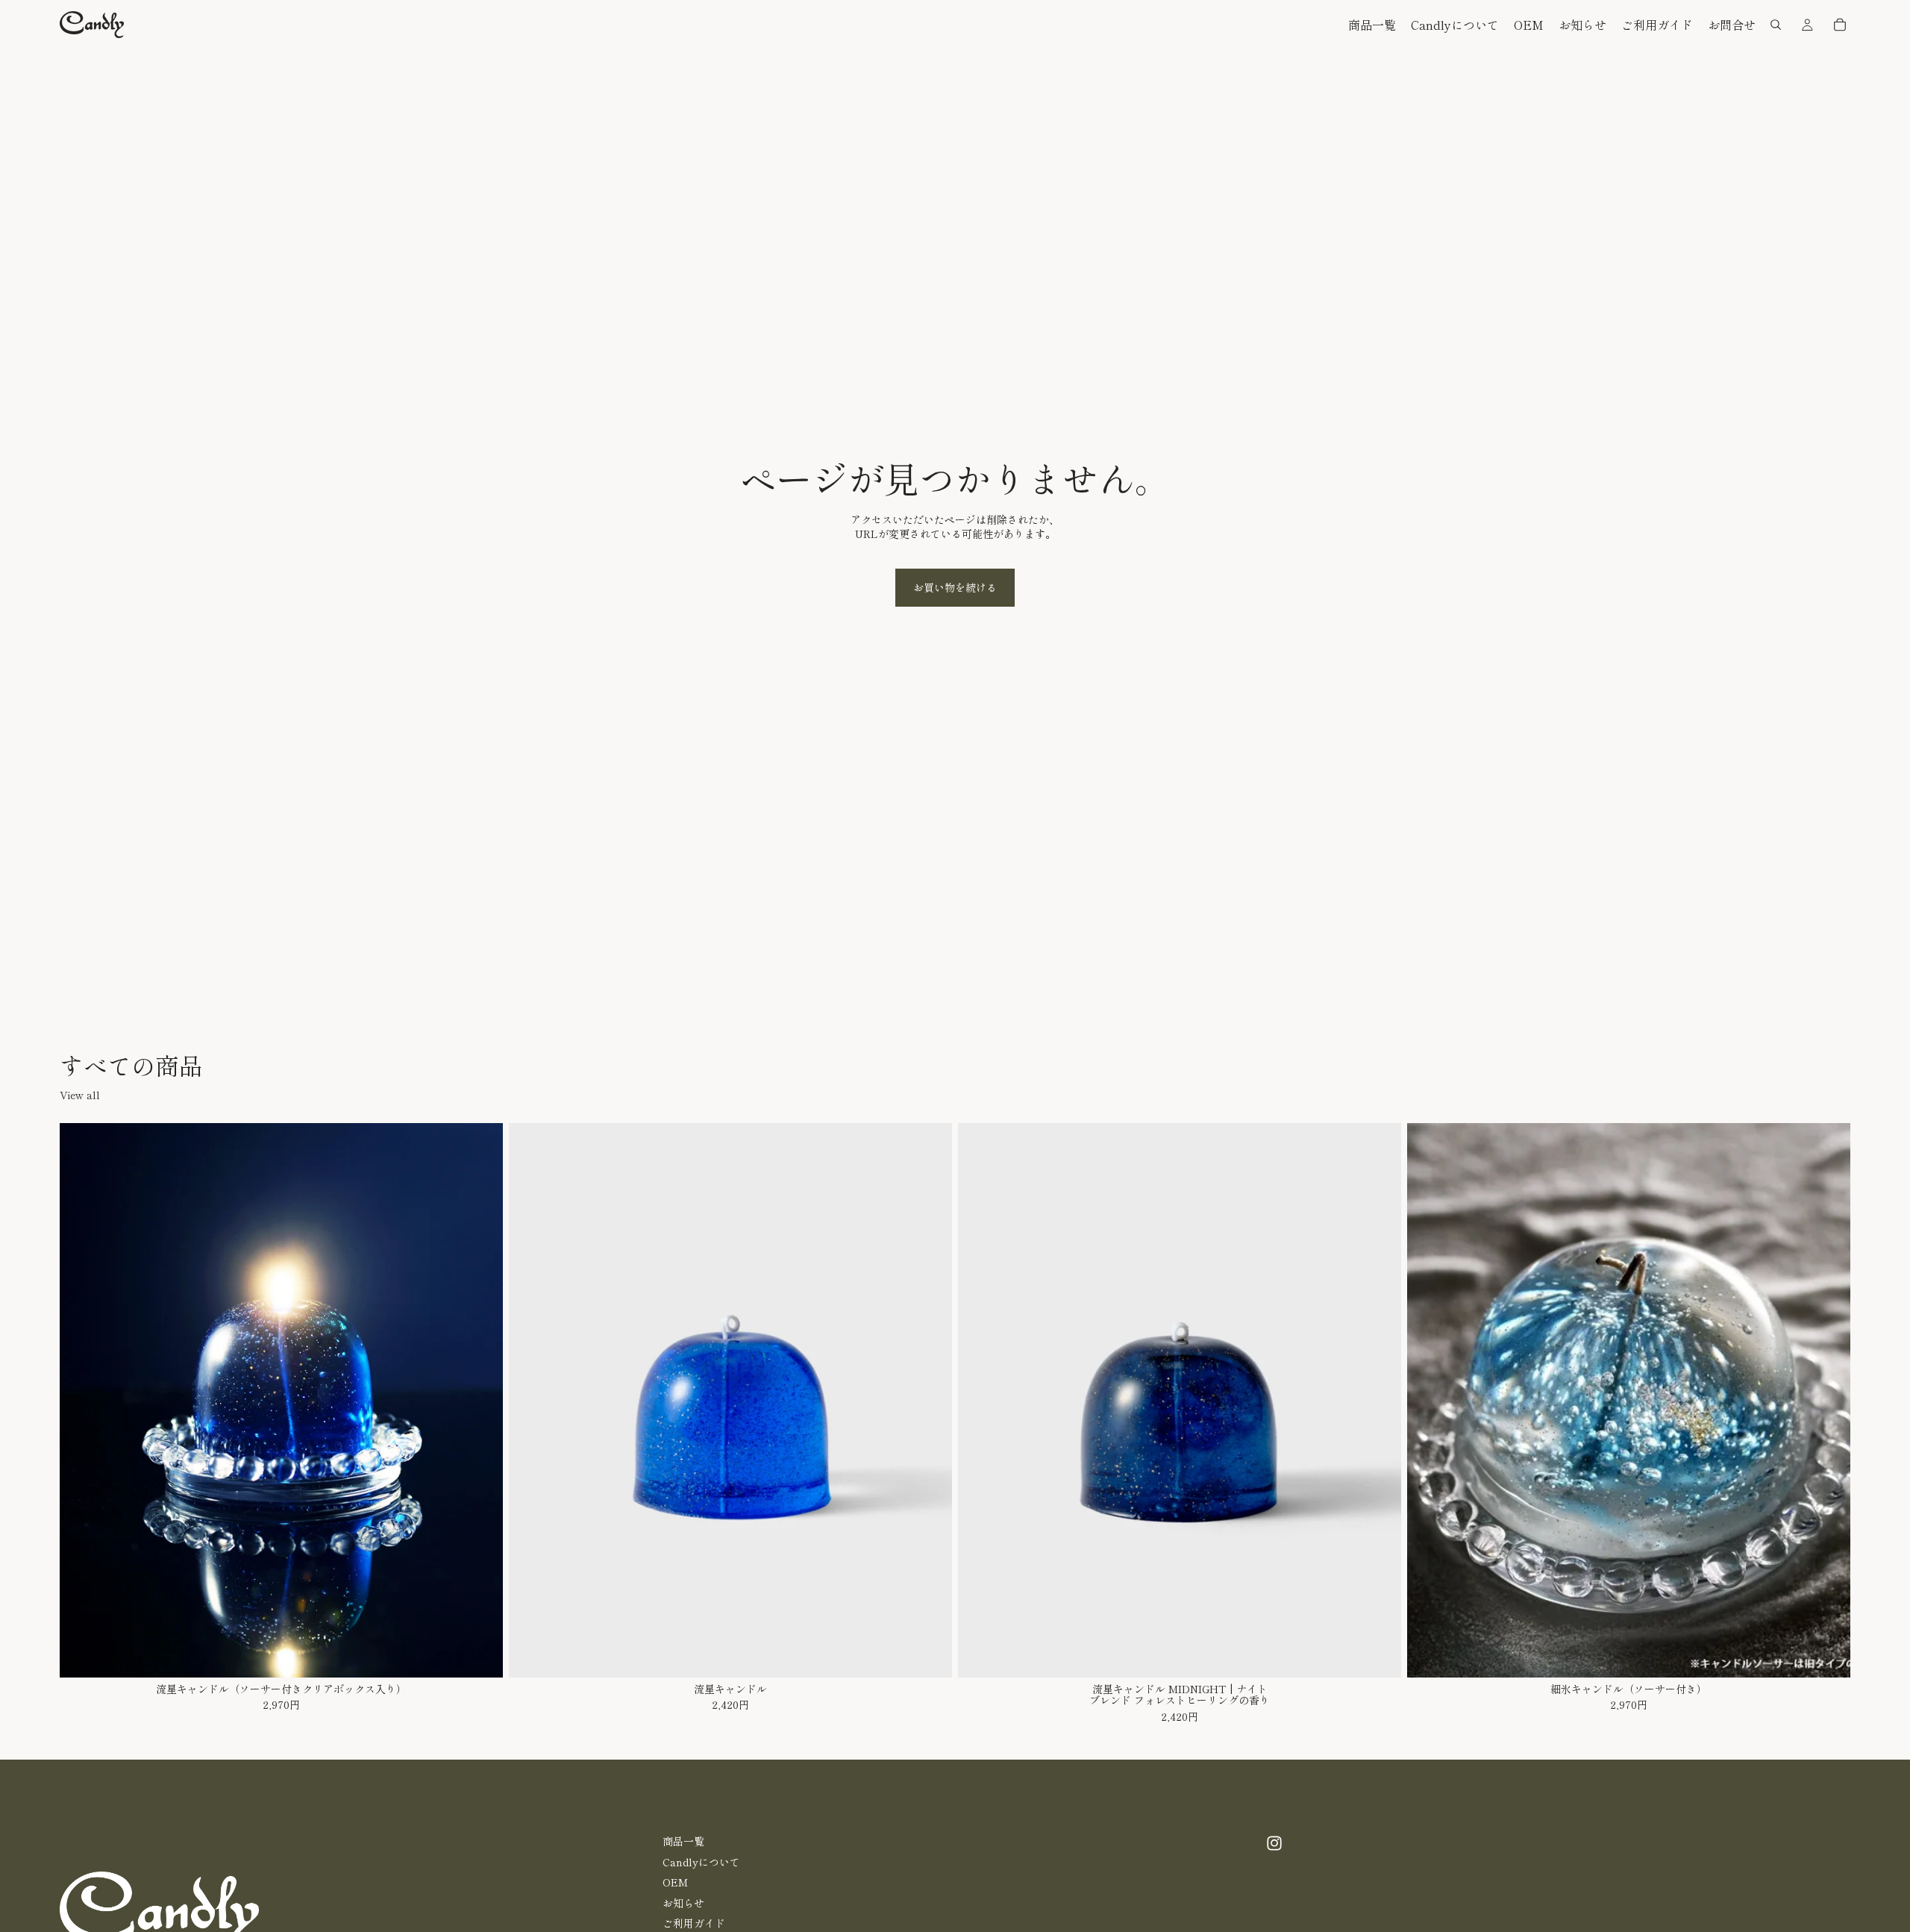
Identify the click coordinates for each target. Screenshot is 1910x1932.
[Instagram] (1274, 1843)
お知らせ (683, 1903)
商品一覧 (683, 1841)
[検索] (1776, 25)
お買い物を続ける (955, 587)
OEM (675, 1882)
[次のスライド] (480, 1401)
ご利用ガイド (694, 1924)
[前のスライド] (82, 1401)
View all (80, 1095)
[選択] (480, 1654)
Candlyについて (701, 1862)
